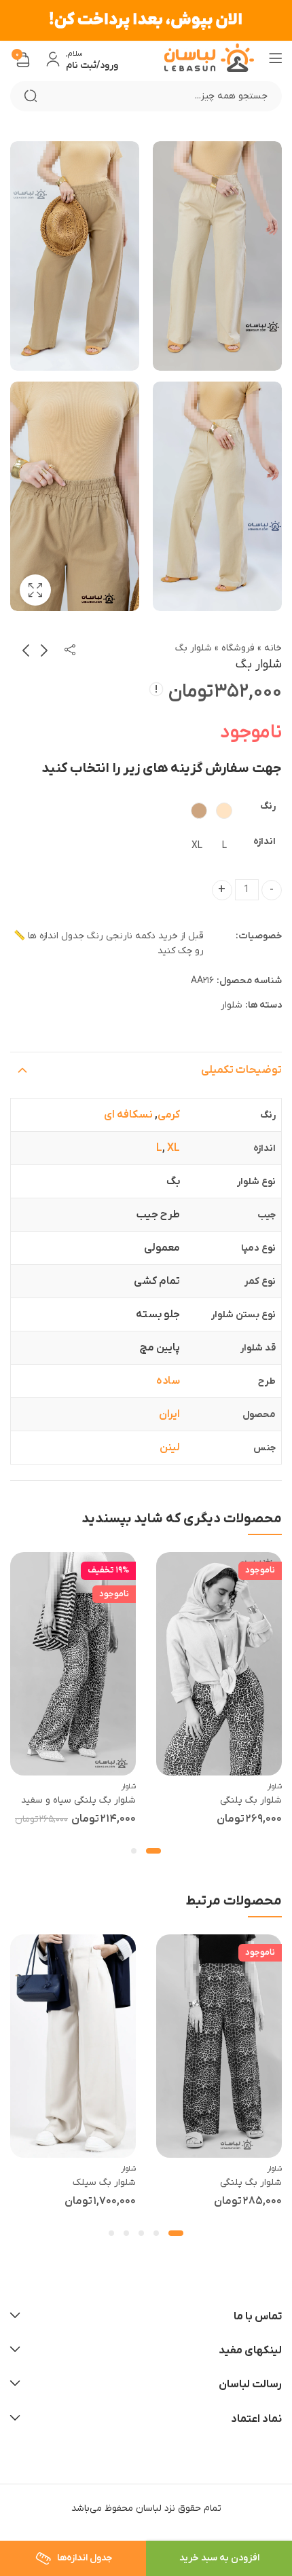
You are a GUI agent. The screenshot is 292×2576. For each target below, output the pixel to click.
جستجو (31, 96)
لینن (170, 1448)
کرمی (169, 1115)
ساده (168, 1381)
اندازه (264, 842)
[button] (153, 1851)
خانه (273, 648)
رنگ (268, 806)
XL (174, 1148)
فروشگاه (238, 648)
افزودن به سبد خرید (219, 2558)
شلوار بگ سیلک (104, 2183)
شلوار (232, 1005)
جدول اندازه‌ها (84, 2558)
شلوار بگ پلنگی (251, 1800)
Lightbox (35, 590)
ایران (169, 1414)
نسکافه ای (128, 1115)
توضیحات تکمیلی (241, 1070)
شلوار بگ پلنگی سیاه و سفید (78, 1800)
